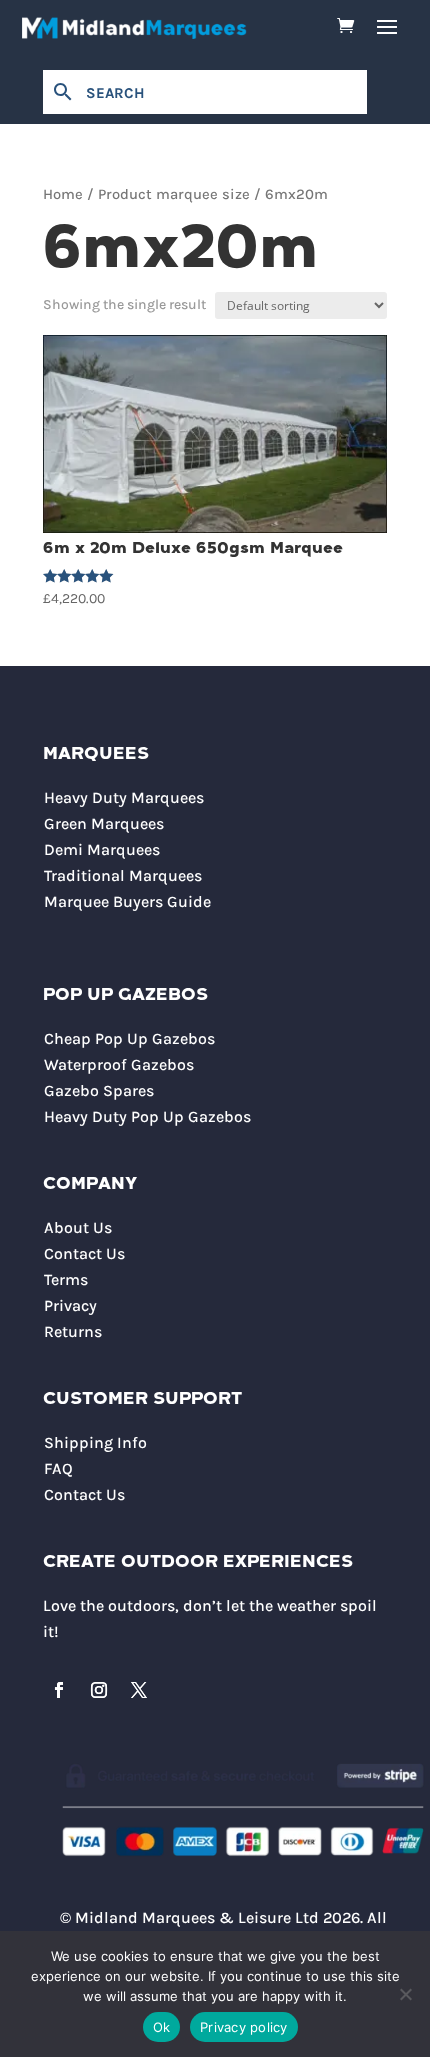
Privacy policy (244, 2027)
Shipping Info (95, 1442)
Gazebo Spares (99, 1090)
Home (63, 194)
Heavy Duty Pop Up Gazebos (147, 1116)
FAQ (58, 1468)
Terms (66, 1279)
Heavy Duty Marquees (124, 797)
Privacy (70, 1305)
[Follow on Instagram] (99, 1690)
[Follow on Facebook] (59, 1690)
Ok (162, 2027)
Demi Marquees (102, 849)
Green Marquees (104, 823)
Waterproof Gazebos (119, 1064)
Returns (73, 1331)
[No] (405, 1994)
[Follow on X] (139, 1690)
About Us (78, 1227)
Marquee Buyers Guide (127, 901)
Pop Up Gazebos (125, 995)
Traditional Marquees (123, 875)
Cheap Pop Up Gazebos (129, 1038)
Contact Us (84, 1253)
